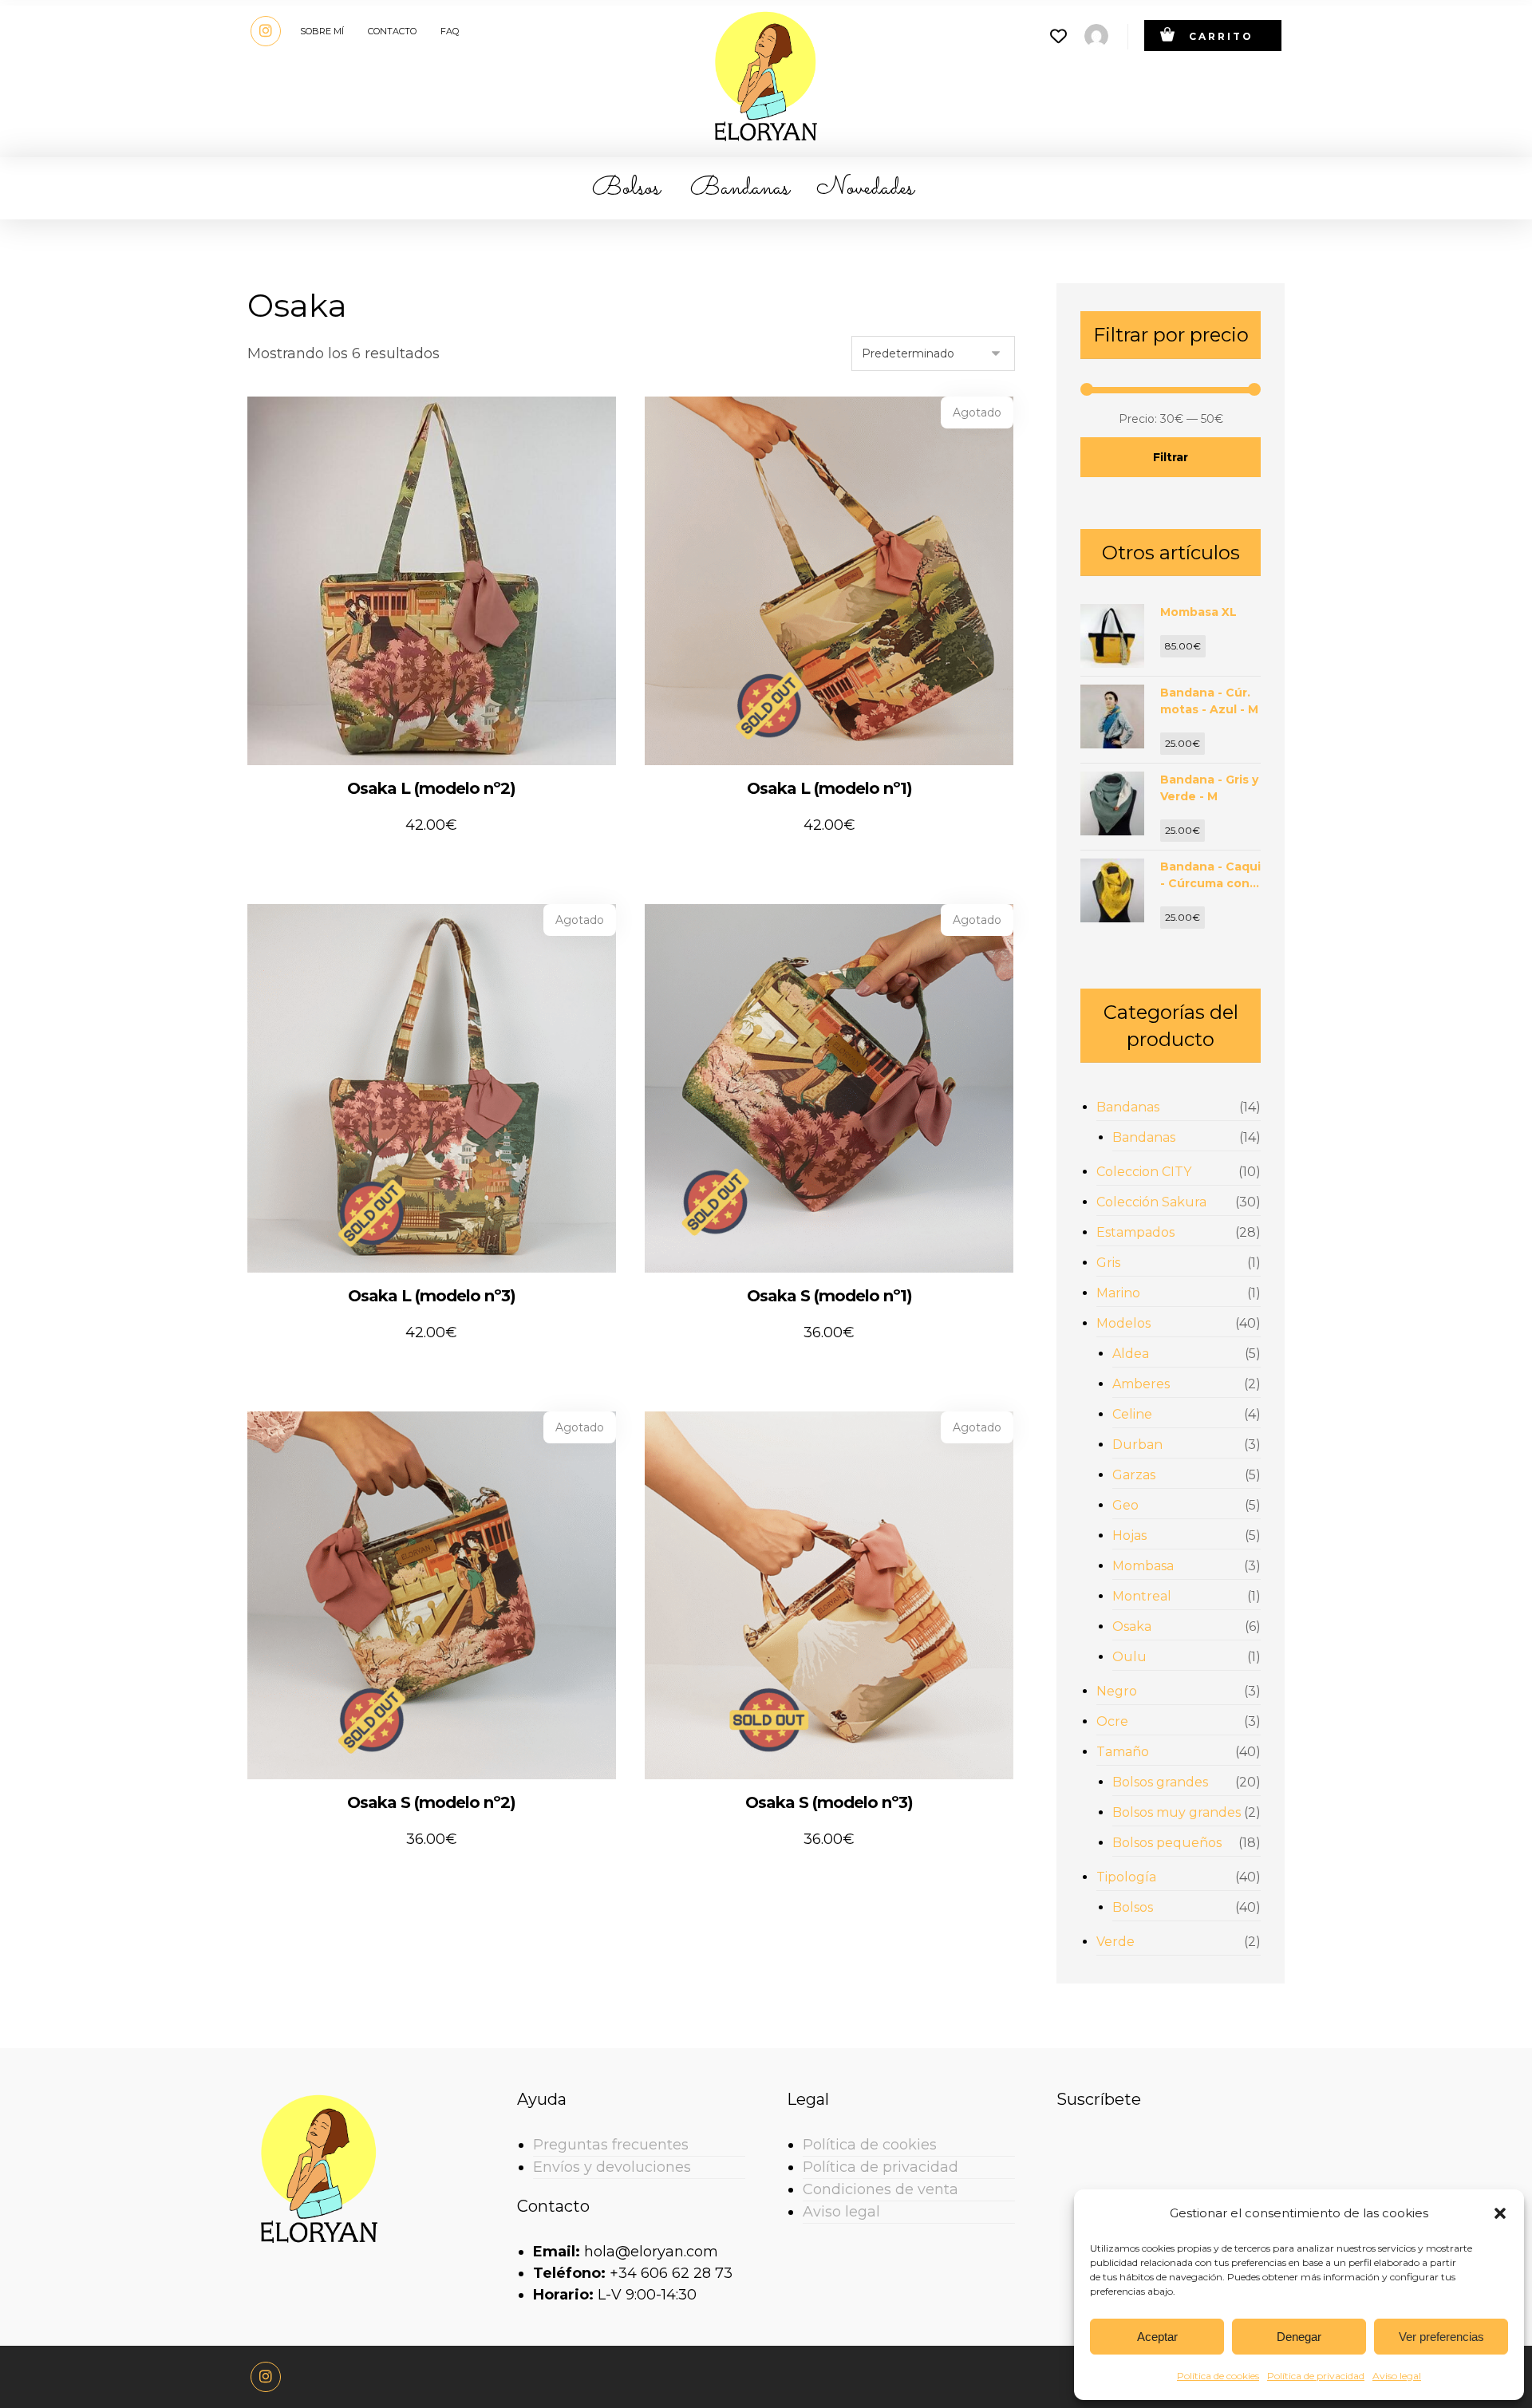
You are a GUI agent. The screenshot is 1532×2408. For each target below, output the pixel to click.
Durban (1137, 1445)
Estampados (1135, 1232)
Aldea (1131, 1354)
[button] (1500, 2213)
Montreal (1142, 1596)
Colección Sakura (1151, 1202)
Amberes (1141, 1384)
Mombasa (1143, 1566)
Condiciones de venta (881, 2189)
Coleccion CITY (1144, 1172)
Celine (1132, 1414)
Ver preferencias (1441, 2337)
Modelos (1123, 1323)
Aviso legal (1397, 2376)
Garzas (1134, 1475)
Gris (1108, 1263)
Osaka (1132, 1626)
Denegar (1299, 2337)
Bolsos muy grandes (1177, 1812)
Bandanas (1128, 1107)
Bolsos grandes (1160, 1782)
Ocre (1112, 1721)
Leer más (823, 858)
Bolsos (1133, 1907)
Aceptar (1157, 2337)
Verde (1115, 1942)
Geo (1125, 1505)
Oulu (1129, 1657)
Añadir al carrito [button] (442, 858)
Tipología (1126, 1877)
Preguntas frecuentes (611, 2145)
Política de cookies (1218, 2376)
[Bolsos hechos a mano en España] (766, 75)
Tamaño (1123, 1752)
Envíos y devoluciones (612, 2167)
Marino (1118, 1293)
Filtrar (1171, 457)
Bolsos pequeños (1167, 1843)
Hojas (1129, 1536)
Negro (1117, 1691)
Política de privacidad (1316, 2376)
